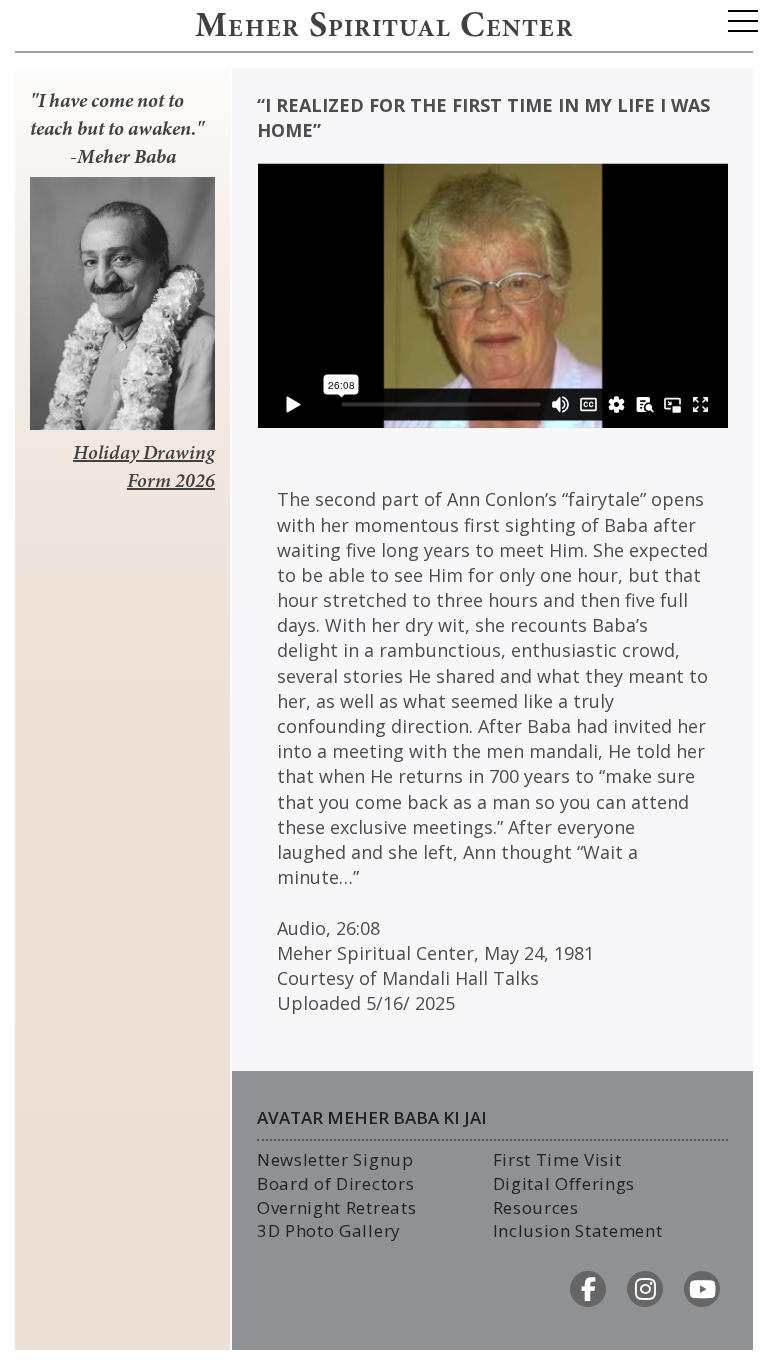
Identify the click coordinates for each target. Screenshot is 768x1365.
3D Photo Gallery (329, 1230)
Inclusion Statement (578, 1230)
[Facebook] (588, 1289)
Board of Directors (335, 1183)
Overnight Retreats (336, 1207)
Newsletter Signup (335, 1159)
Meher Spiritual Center (384, 28)
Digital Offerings (564, 1183)
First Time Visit (557, 1159)
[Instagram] (645, 1289)
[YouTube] (702, 1289)
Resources (536, 1207)
